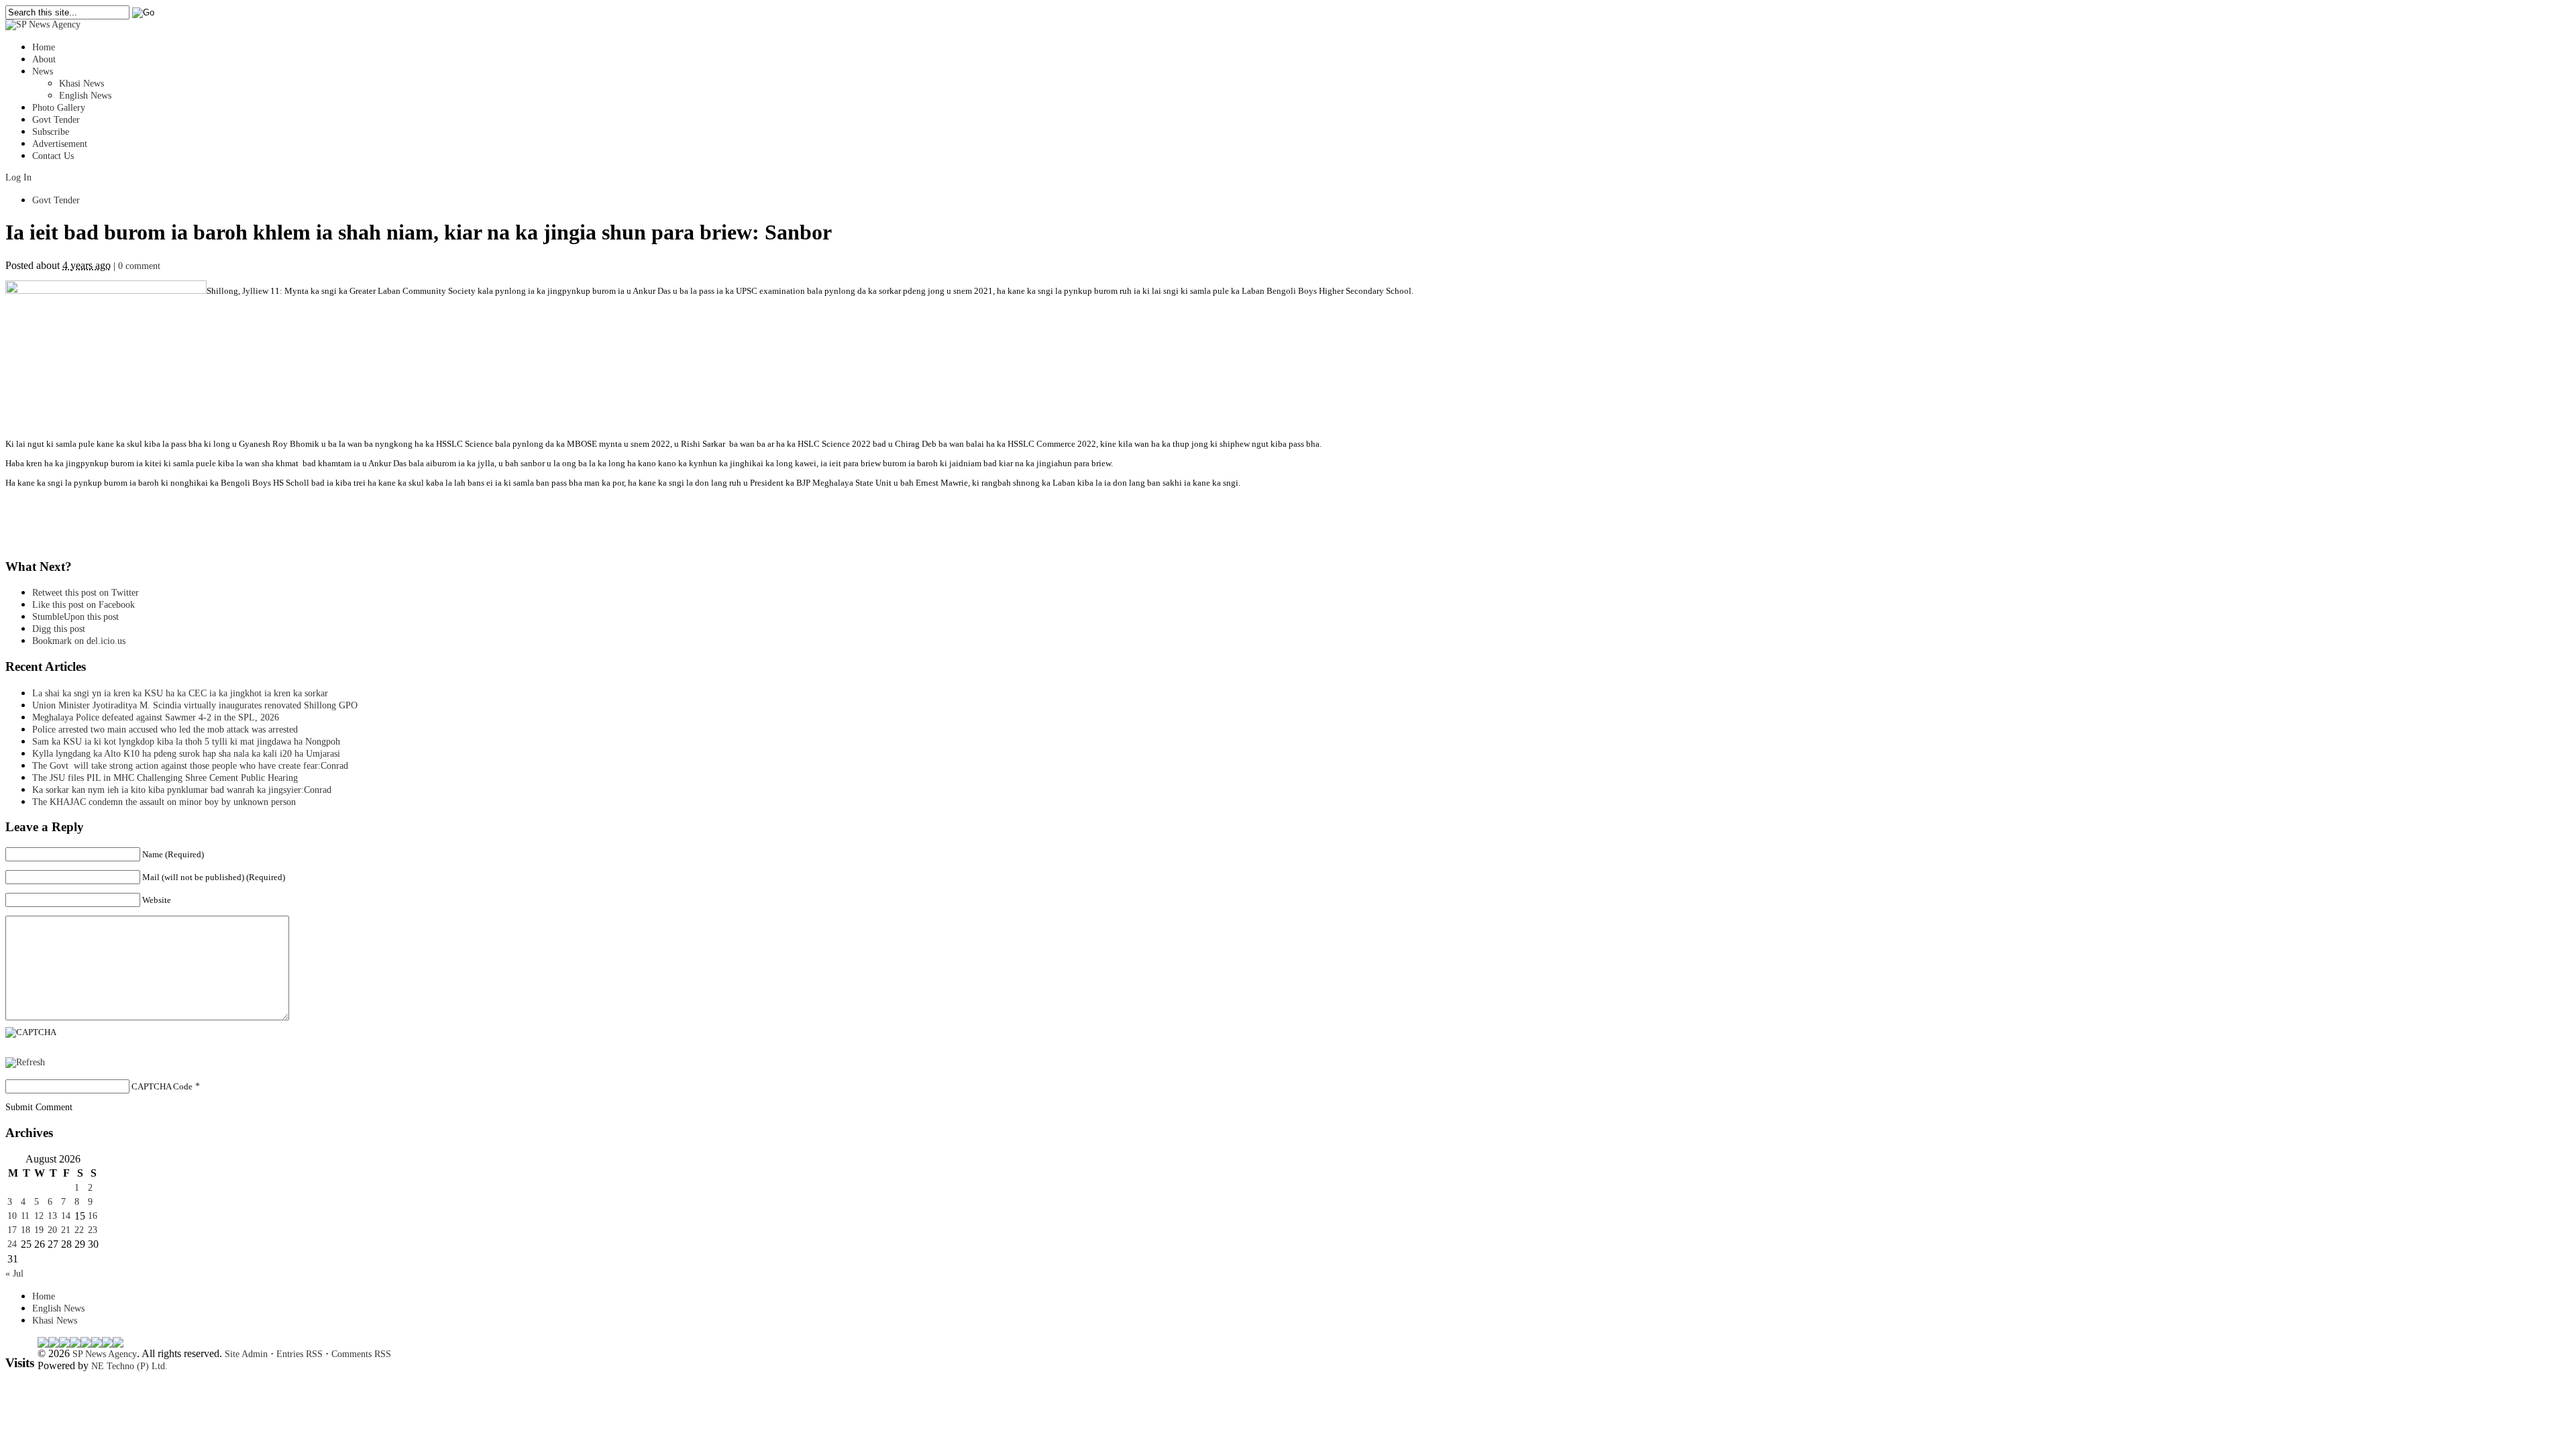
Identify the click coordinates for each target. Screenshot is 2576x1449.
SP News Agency (105, 1354)
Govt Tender (56, 120)
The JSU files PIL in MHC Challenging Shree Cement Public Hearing (165, 778)
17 (12, 1230)
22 (79, 1230)
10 (12, 1216)
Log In (18, 177)
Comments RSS (361, 1354)
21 (66, 1230)
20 (52, 1230)
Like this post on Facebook (84, 605)
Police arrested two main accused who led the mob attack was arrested (165, 730)
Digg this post (59, 629)
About (44, 59)
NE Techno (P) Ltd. (129, 1366)
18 (25, 1230)
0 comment (139, 266)
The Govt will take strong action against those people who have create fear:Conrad (190, 766)
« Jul (14, 1274)
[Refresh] (25, 1062)
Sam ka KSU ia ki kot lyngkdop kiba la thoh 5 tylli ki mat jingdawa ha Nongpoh (186, 742)
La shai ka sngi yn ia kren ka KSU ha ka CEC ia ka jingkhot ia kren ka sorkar (180, 693)
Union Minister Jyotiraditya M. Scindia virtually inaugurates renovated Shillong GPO (195, 705)
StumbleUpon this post (75, 617)
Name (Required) (173, 854)
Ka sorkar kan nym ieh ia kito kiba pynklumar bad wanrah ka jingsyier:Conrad (182, 790)
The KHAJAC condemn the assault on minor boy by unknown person (164, 802)
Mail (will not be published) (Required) (214, 877)
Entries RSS (300, 1354)
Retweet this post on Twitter (86, 593)
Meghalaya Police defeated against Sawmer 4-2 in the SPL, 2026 (156, 717)
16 (93, 1216)
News (43, 71)
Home (44, 47)
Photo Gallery (59, 108)
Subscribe (51, 132)
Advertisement (60, 144)
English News (85, 96)
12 (39, 1216)
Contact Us (53, 156)
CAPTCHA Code (162, 1086)
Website (157, 900)
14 (66, 1216)
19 (39, 1230)
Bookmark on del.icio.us (79, 641)
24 (12, 1244)
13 (52, 1216)
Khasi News (82, 84)
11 (25, 1216)
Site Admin (246, 1354)
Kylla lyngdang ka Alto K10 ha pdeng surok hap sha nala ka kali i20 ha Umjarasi (186, 754)
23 (93, 1230)
